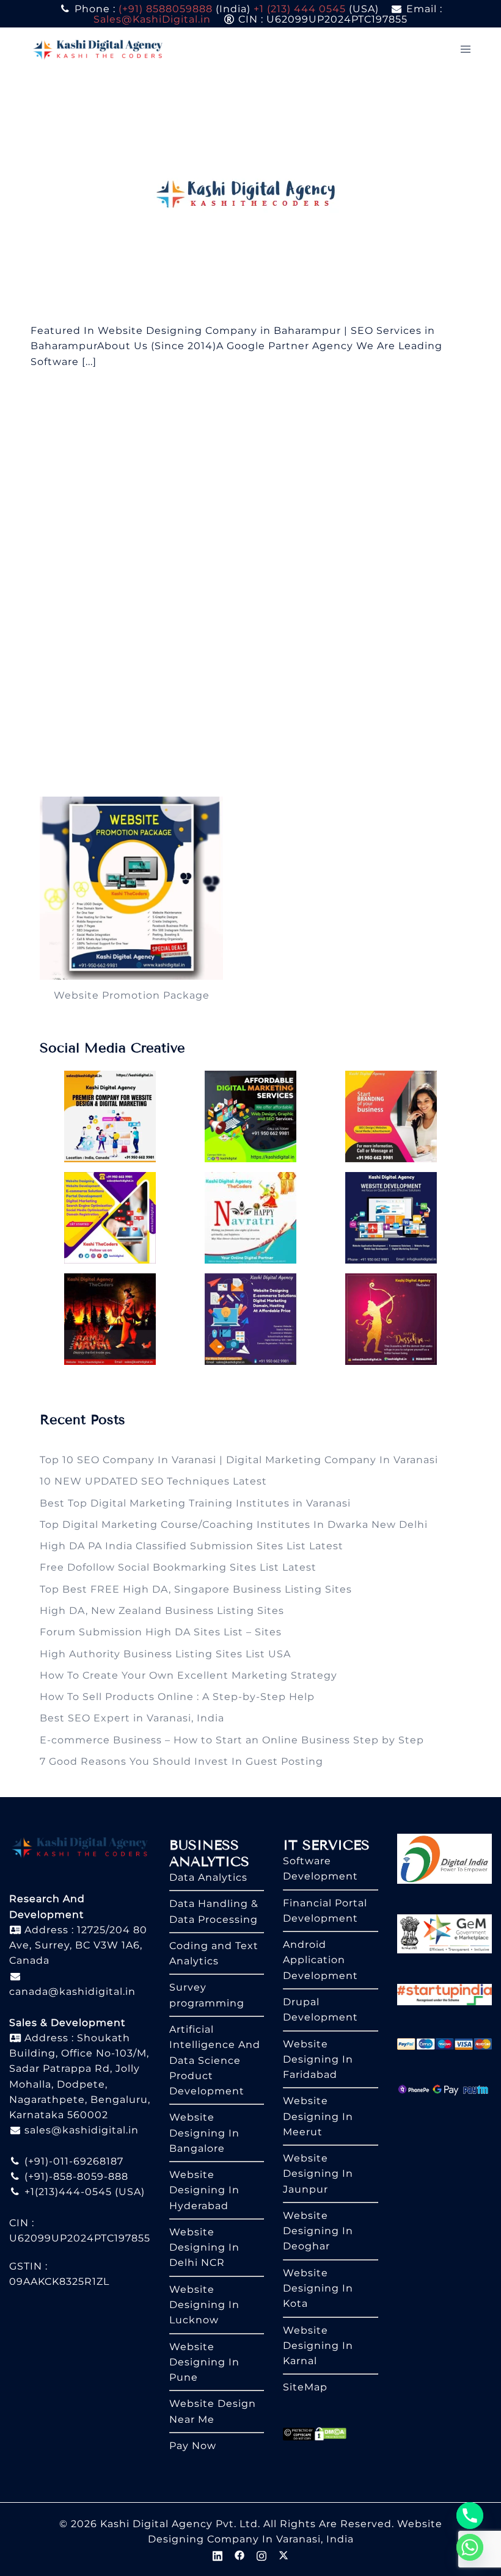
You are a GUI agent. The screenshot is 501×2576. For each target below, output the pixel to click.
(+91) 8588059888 (166, 9)
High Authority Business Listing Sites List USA (165, 1654)
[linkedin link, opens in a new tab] (218, 2554)
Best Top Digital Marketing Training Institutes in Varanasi (195, 1503)
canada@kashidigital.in (72, 1992)
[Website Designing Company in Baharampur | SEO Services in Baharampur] (251, 196)
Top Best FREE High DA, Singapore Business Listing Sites (196, 1589)
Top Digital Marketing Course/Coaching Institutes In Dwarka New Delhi (234, 1525)
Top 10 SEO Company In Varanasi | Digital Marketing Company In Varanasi (239, 1460)
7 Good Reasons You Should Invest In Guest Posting (181, 1761)
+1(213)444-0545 (67, 2192)
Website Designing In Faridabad (318, 2060)
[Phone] (470, 2516)
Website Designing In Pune (204, 2362)
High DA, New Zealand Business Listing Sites (162, 1611)
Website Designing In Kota (318, 2288)
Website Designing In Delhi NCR (204, 2248)
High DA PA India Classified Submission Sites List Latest (192, 1546)
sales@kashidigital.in (82, 2130)
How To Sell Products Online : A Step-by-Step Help (177, 1697)
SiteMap (305, 2387)
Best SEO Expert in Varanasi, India (132, 1718)
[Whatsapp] (470, 2547)
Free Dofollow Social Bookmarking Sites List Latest (178, 1567)
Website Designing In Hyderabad (204, 2190)
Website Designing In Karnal (318, 2346)
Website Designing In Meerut (318, 2116)
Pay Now (193, 2446)
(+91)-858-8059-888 (75, 2176)
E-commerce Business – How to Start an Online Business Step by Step (232, 1740)
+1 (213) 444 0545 (300, 9)
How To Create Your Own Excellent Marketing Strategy (188, 1675)
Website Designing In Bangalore (204, 2133)
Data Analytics (208, 1877)
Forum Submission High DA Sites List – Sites (161, 1632)
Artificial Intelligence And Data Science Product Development (215, 2060)
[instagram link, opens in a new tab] (261, 2554)
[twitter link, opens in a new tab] (283, 2554)
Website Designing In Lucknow (204, 2305)
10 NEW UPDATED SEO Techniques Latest (153, 1481)
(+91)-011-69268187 (72, 2161)
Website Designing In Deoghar (318, 2231)
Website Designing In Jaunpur (318, 2174)
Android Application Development (320, 1960)
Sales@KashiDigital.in (152, 19)
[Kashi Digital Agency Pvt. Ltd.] (98, 49)
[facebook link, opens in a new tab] (240, 2554)
